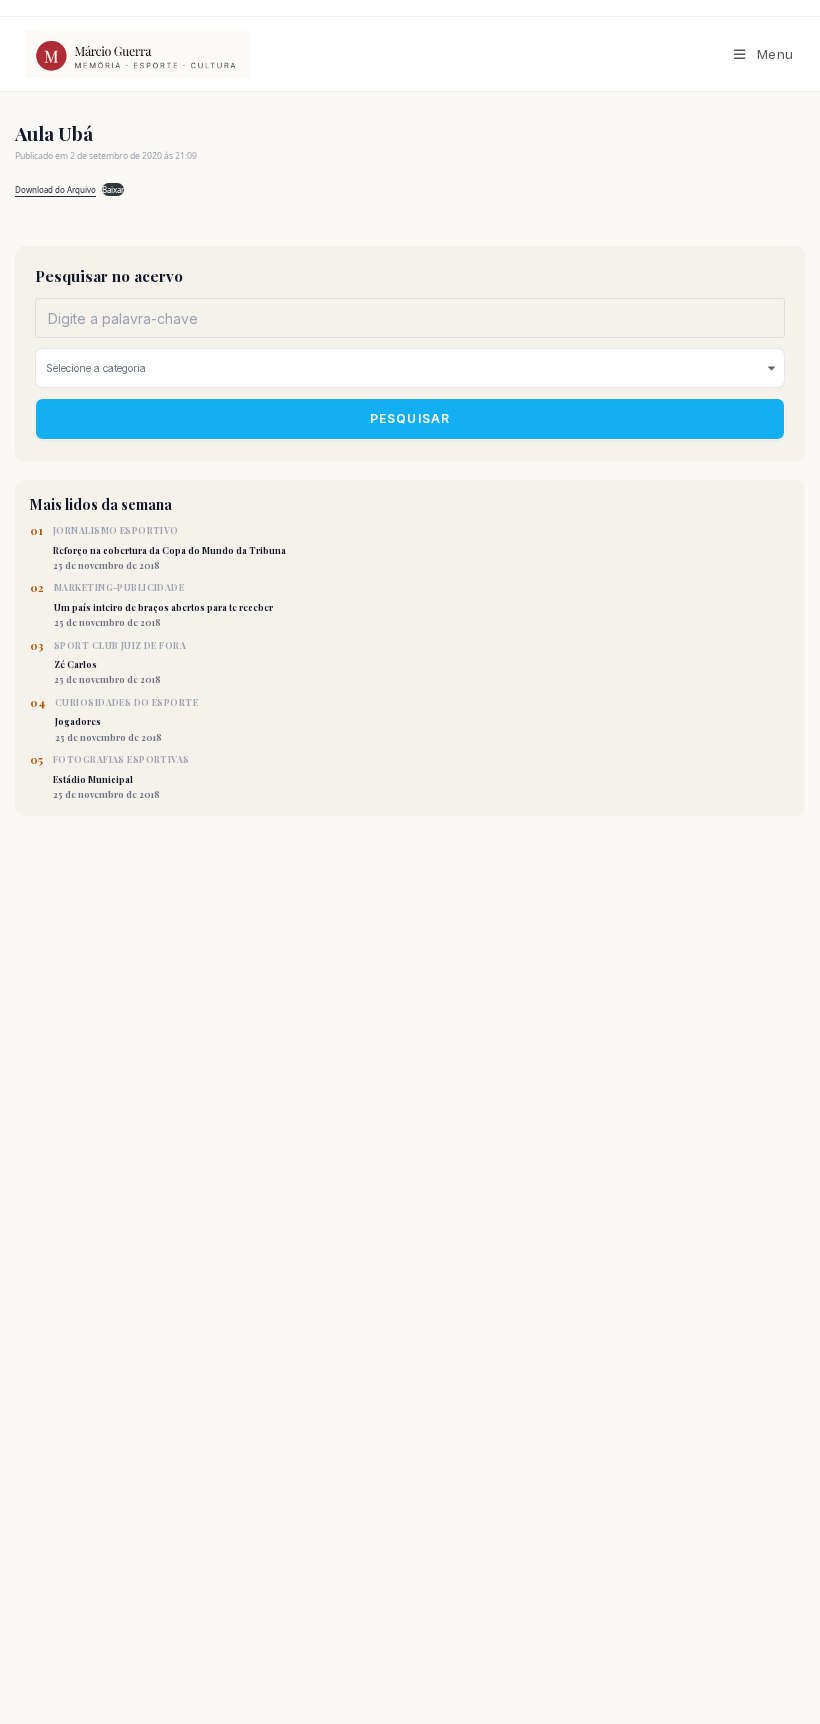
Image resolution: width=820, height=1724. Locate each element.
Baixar (113, 189)
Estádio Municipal (121, 777)
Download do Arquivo (55, 189)
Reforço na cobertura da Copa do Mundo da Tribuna (169, 548)
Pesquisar (410, 418)
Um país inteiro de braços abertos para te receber (163, 605)
